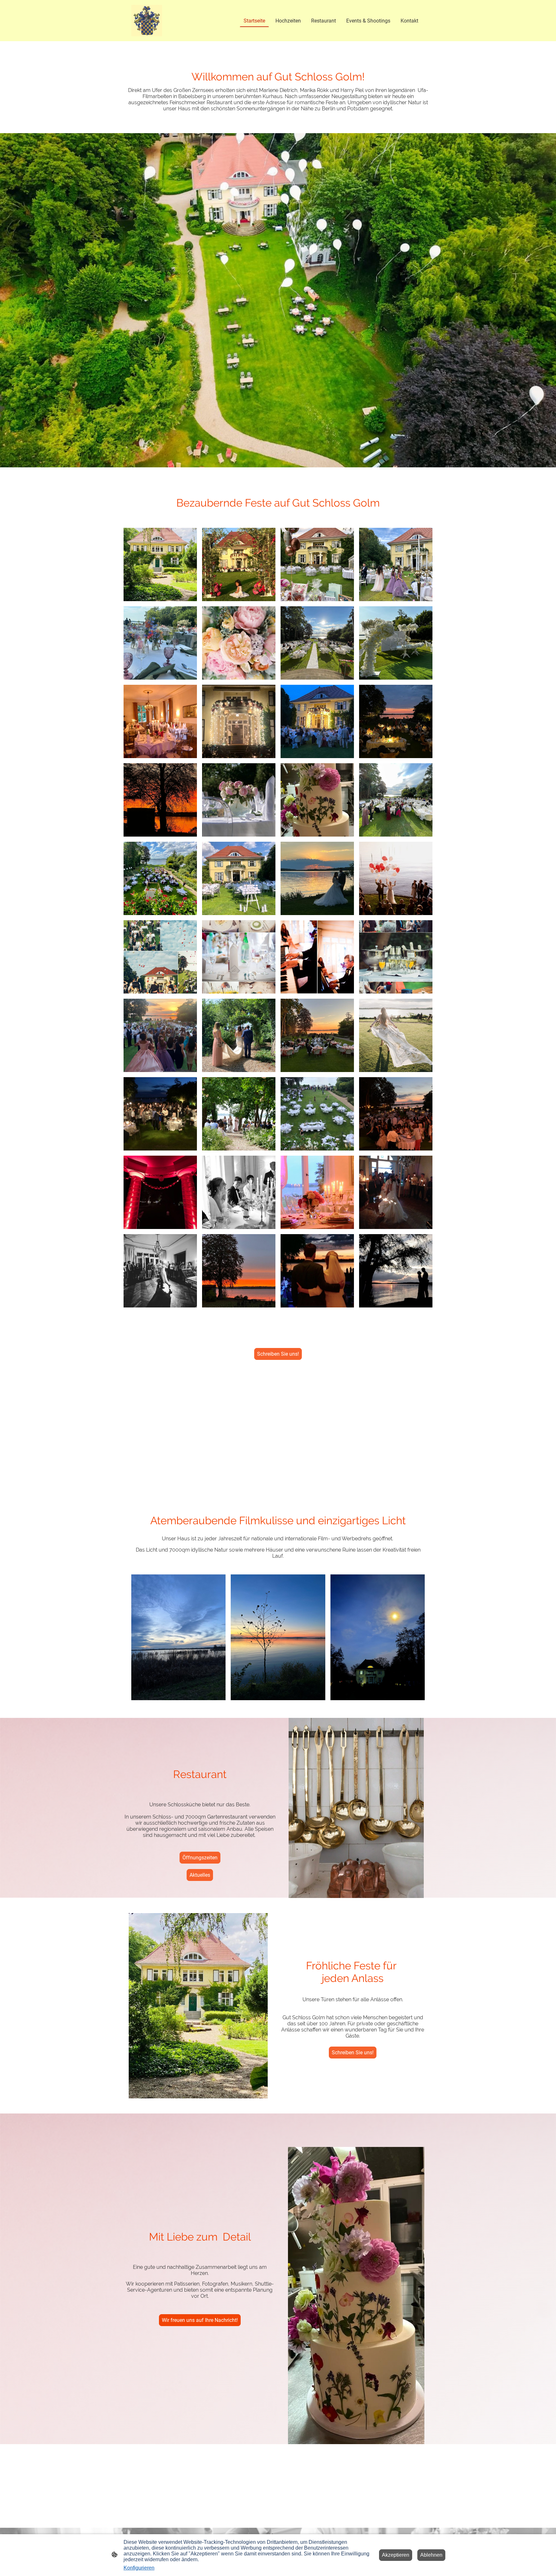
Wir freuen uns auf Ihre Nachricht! (200, 2320)
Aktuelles (200, 1875)
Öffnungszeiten (200, 1858)
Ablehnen (431, 2555)
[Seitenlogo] (147, 21)
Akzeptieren (396, 2555)
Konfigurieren (139, 2568)
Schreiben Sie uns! (278, 1354)
